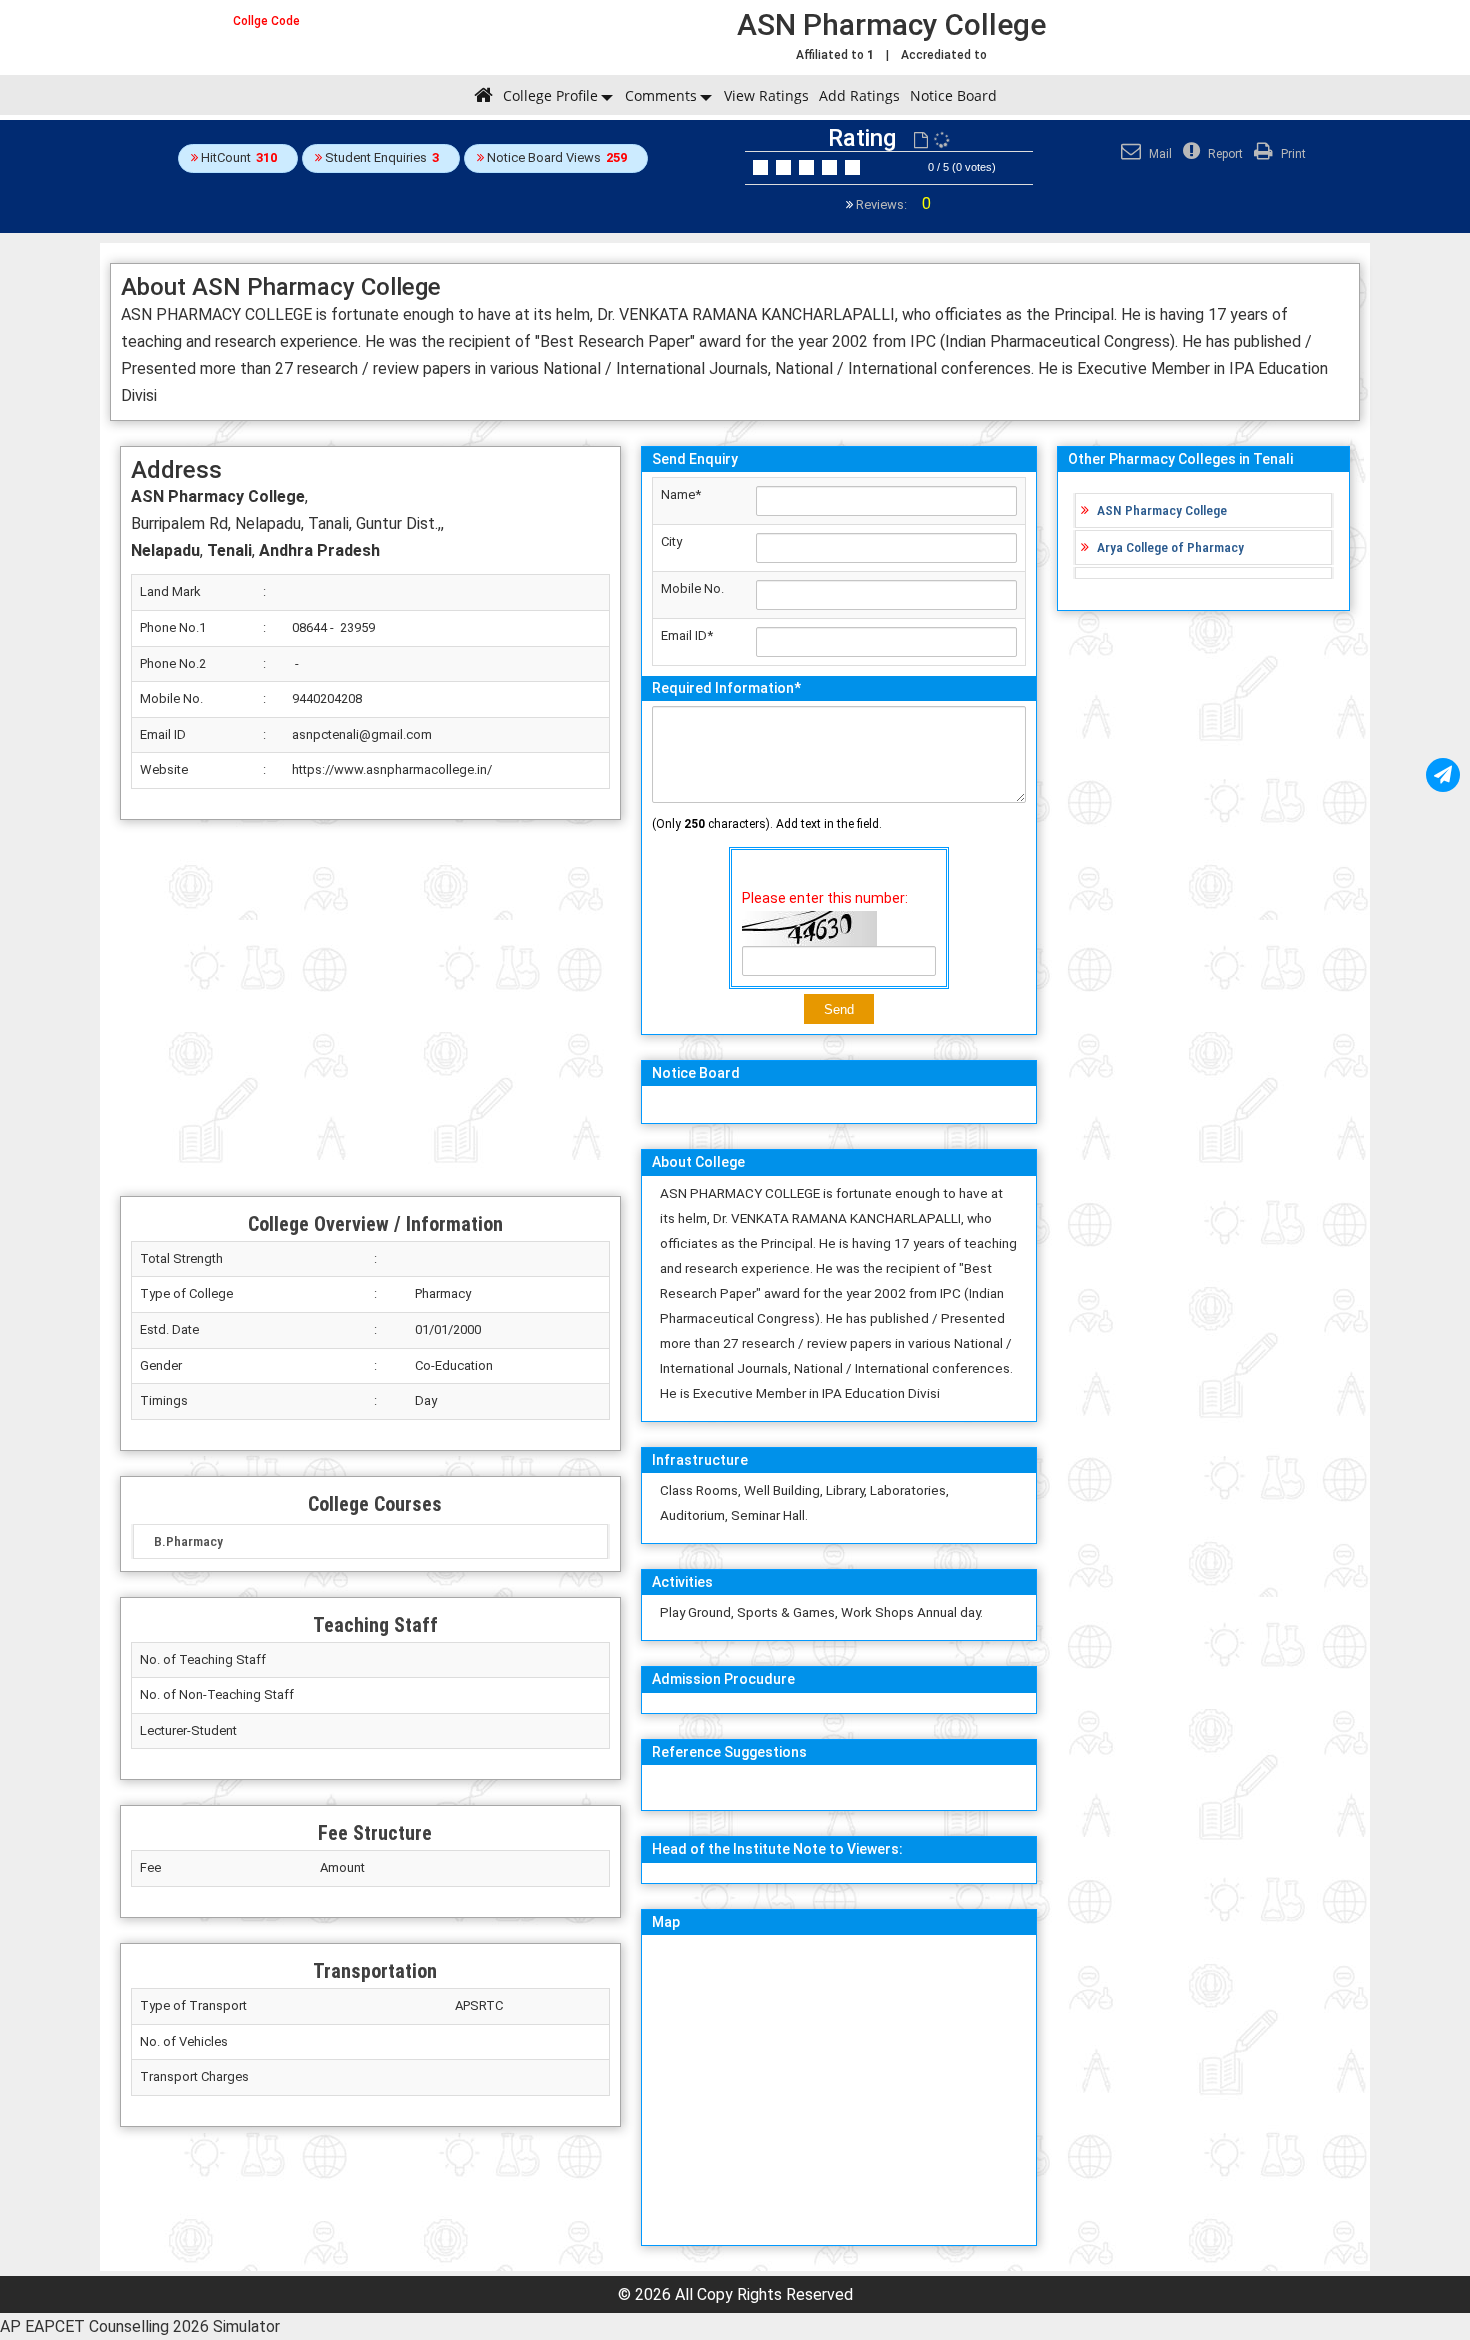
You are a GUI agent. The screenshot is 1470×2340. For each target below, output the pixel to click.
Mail (1159, 154)
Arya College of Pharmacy (1170, 547)
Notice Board (953, 95)
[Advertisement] (370, 1008)
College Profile (550, 95)
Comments (661, 95)
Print (1292, 154)
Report (1224, 154)
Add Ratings (859, 95)
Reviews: (892, 204)
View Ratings (766, 95)
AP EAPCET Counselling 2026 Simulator (140, 2326)
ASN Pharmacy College (1162, 510)
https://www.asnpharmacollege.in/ (392, 769)
